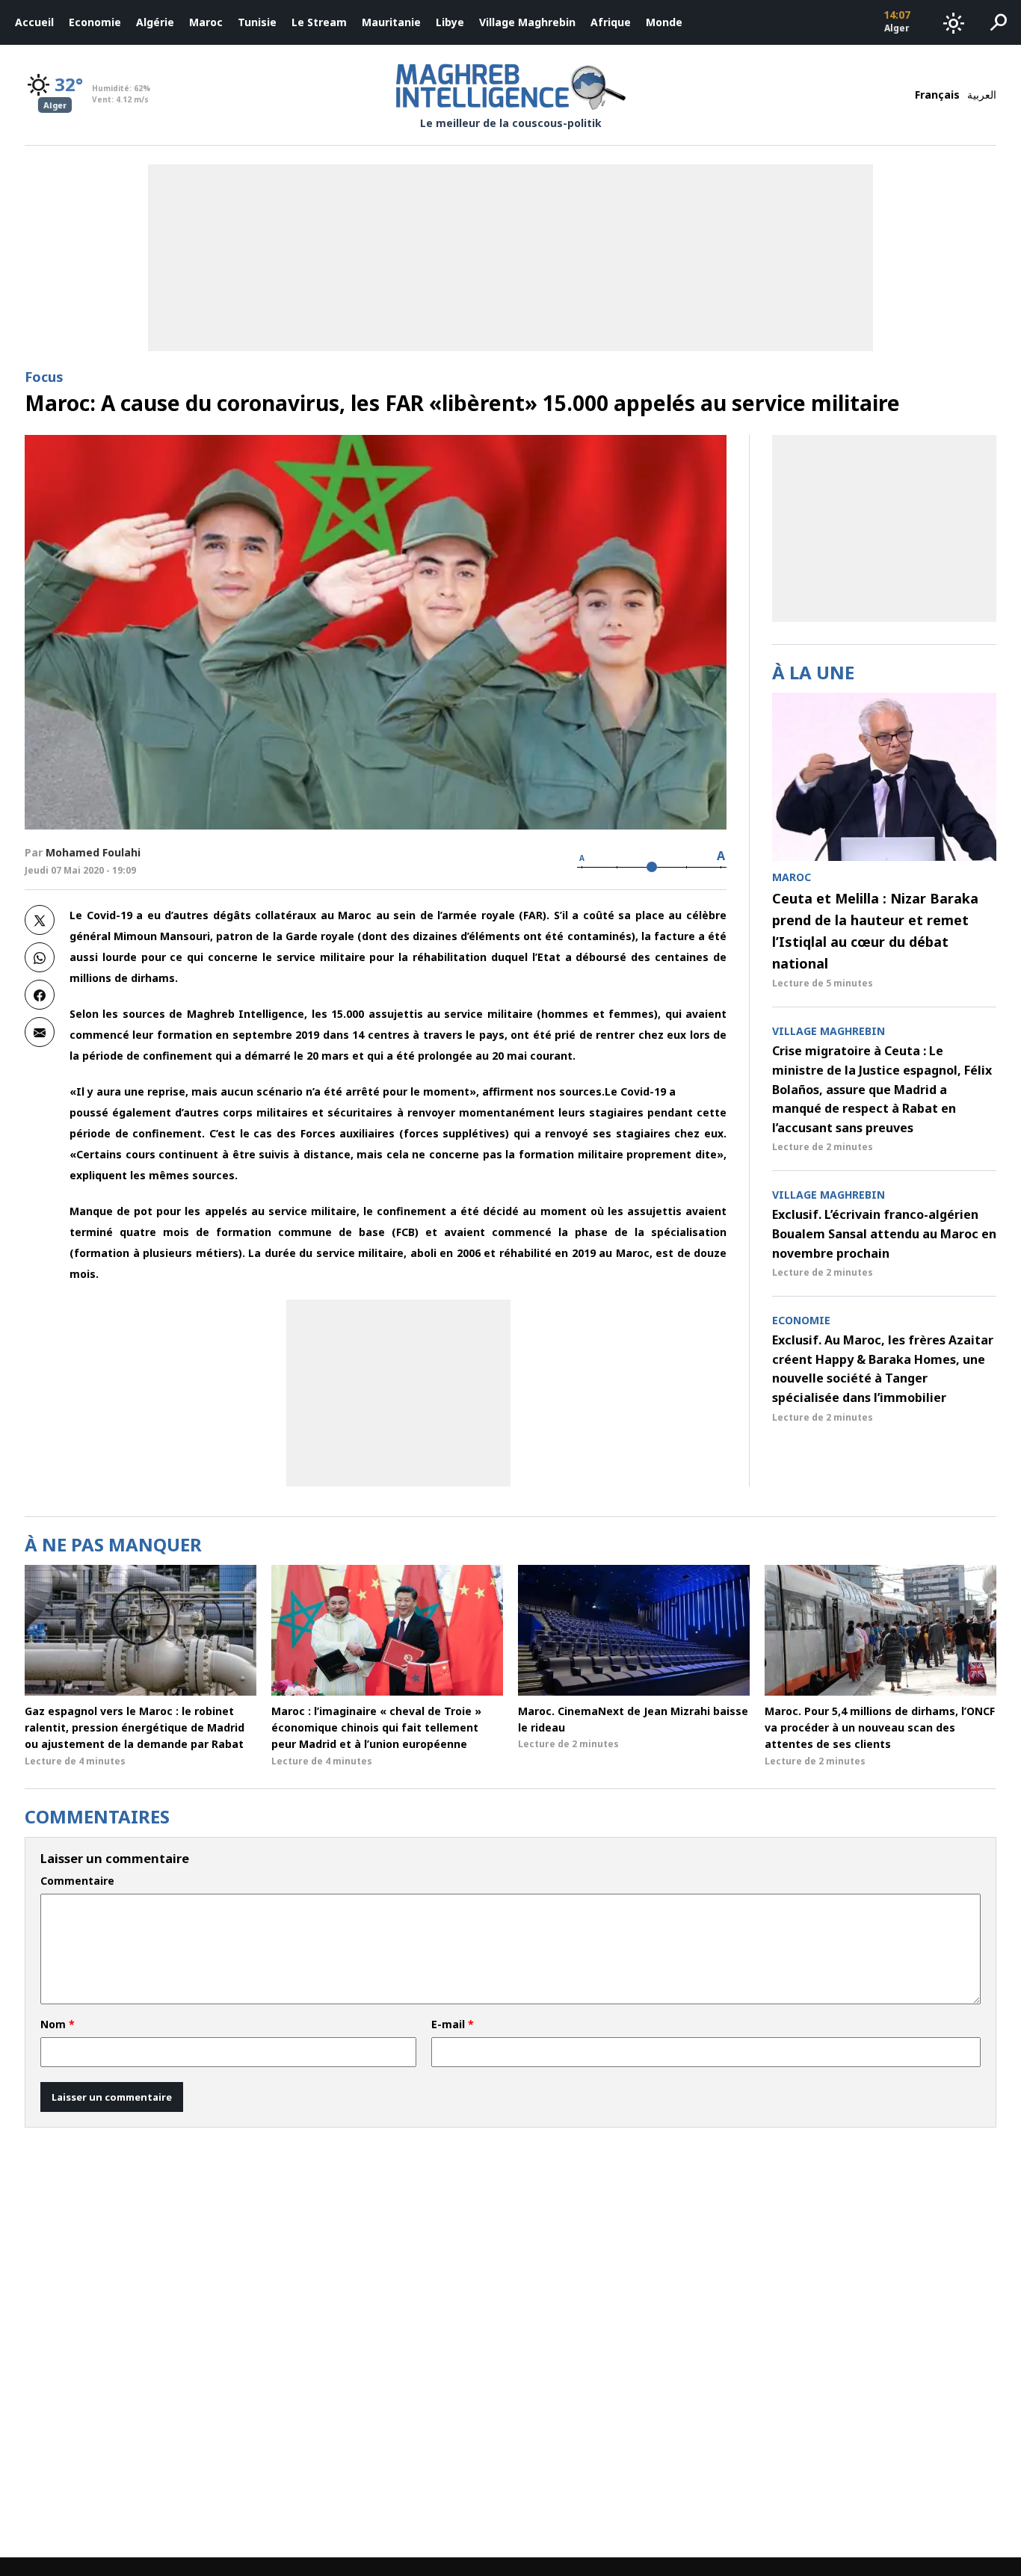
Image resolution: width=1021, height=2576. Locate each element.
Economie (95, 22)
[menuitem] (34, 22)
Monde (664, 22)
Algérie (155, 22)
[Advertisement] (398, 1393)
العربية (982, 95)
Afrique (611, 22)
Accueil (34, 22)
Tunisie (257, 22)
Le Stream (319, 22)
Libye (450, 22)
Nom (58, 2024)
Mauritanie (391, 22)
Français (937, 95)
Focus (44, 377)
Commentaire (77, 1881)
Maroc (206, 22)
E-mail (453, 2024)
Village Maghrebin (527, 22)
